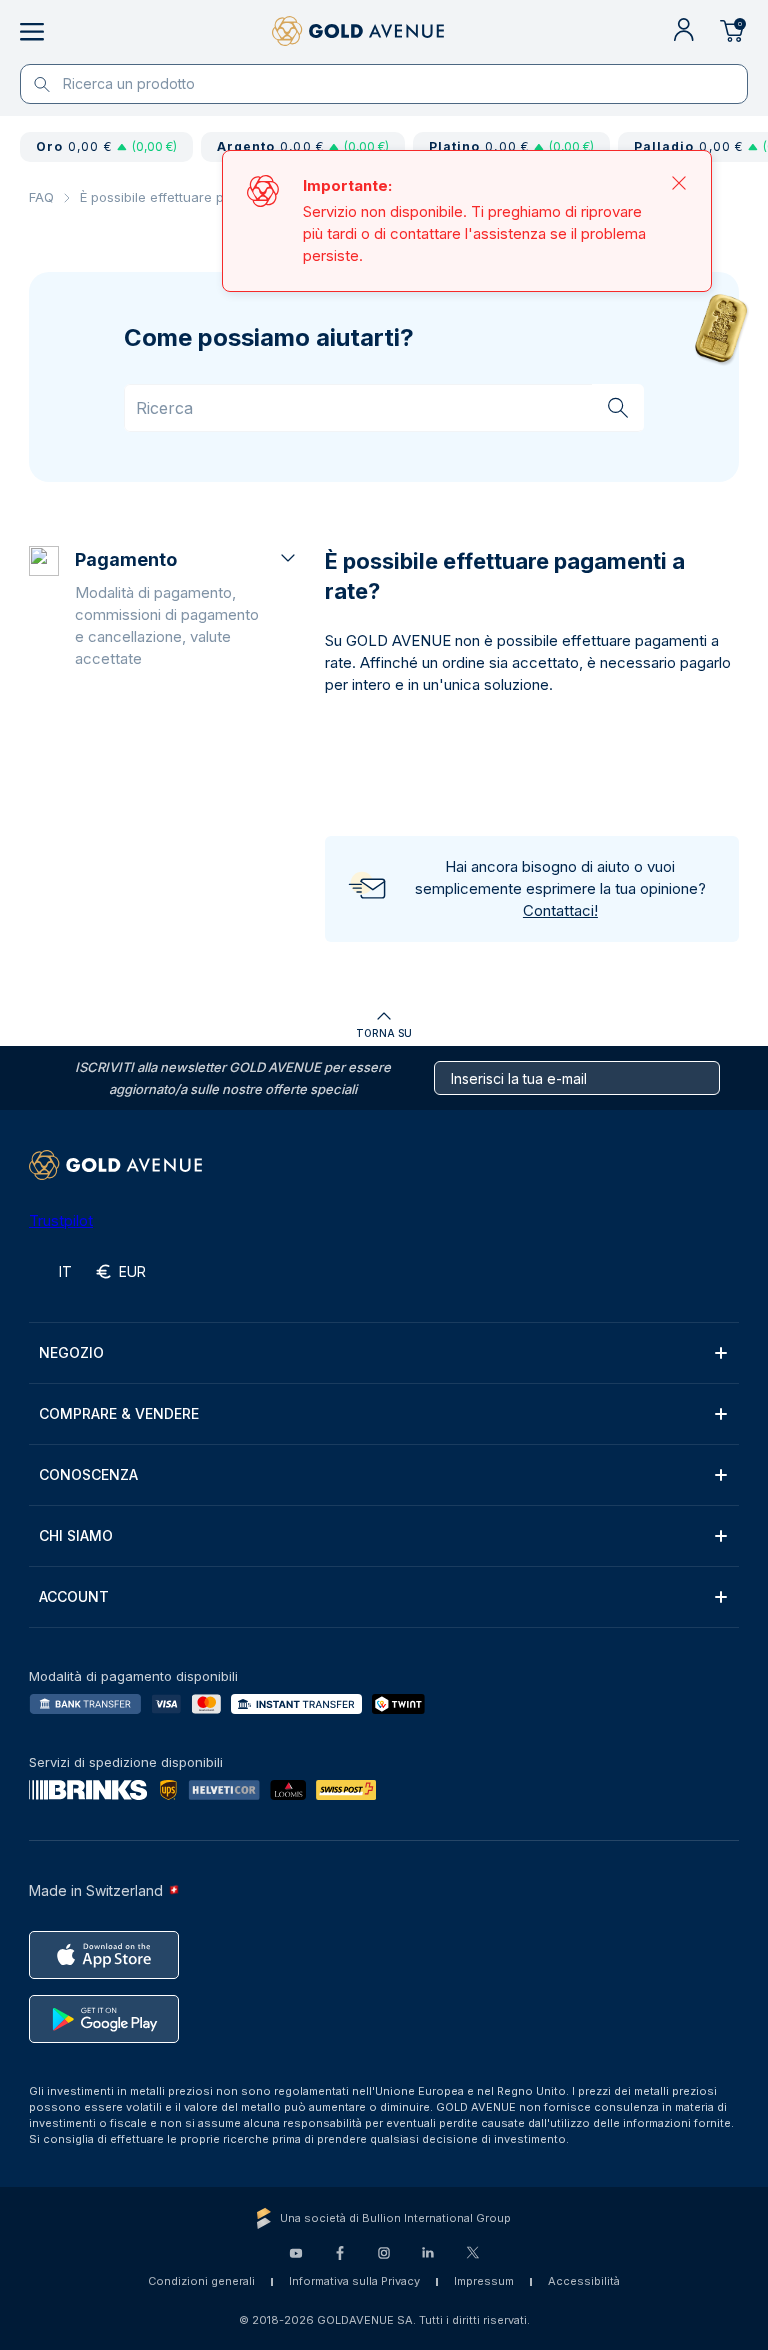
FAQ (41, 197)
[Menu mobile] (32, 32)
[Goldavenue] (358, 32)
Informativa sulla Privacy (354, 2281)
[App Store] (104, 1955)
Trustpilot (61, 1220)
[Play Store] (104, 2019)
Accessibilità (584, 2281)
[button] (187, 608)
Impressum (484, 2281)
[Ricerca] (618, 407)
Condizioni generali (201, 2281)
